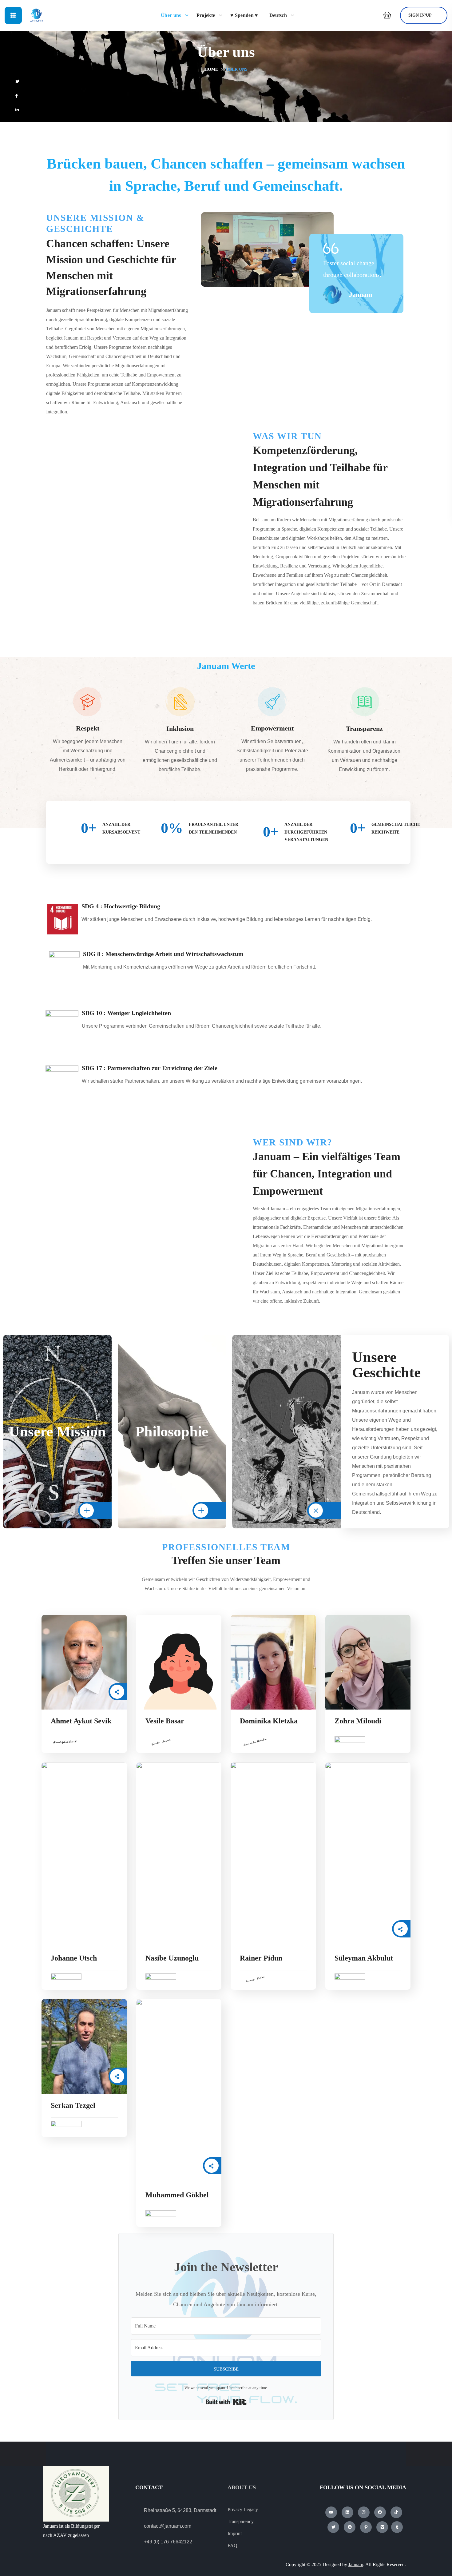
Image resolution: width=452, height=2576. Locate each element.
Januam (356, 2564)
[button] (385, 15)
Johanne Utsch (74, 1958)
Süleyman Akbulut (364, 1958)
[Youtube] (331, 2512)
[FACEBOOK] (30, 96)
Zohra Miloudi (358, 1721)
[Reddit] (350, 2527)
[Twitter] (333, 2527)
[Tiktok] (396, 2512)
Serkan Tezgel (73, 2105)
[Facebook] (380, 2512)
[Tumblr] (397, 2527)
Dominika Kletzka (269, 1721)
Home (211, 69)
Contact (149, 2487)
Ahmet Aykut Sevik (81, 1721)
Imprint (235, 2533)
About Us (242, 2487)
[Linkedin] (347, 2512)
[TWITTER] (30, 81)
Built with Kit (226, 2402)
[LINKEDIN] (30, 110)
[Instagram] (364, 2512)
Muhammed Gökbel (177, 2195)
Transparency (241, 2521)
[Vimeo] (382, 2527)
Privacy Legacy (243, 2509)
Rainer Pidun (261, 1958)
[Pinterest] (366, 2527)
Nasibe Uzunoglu (172, 1958)
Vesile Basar (165, 1721)
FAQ (232, 2545)
